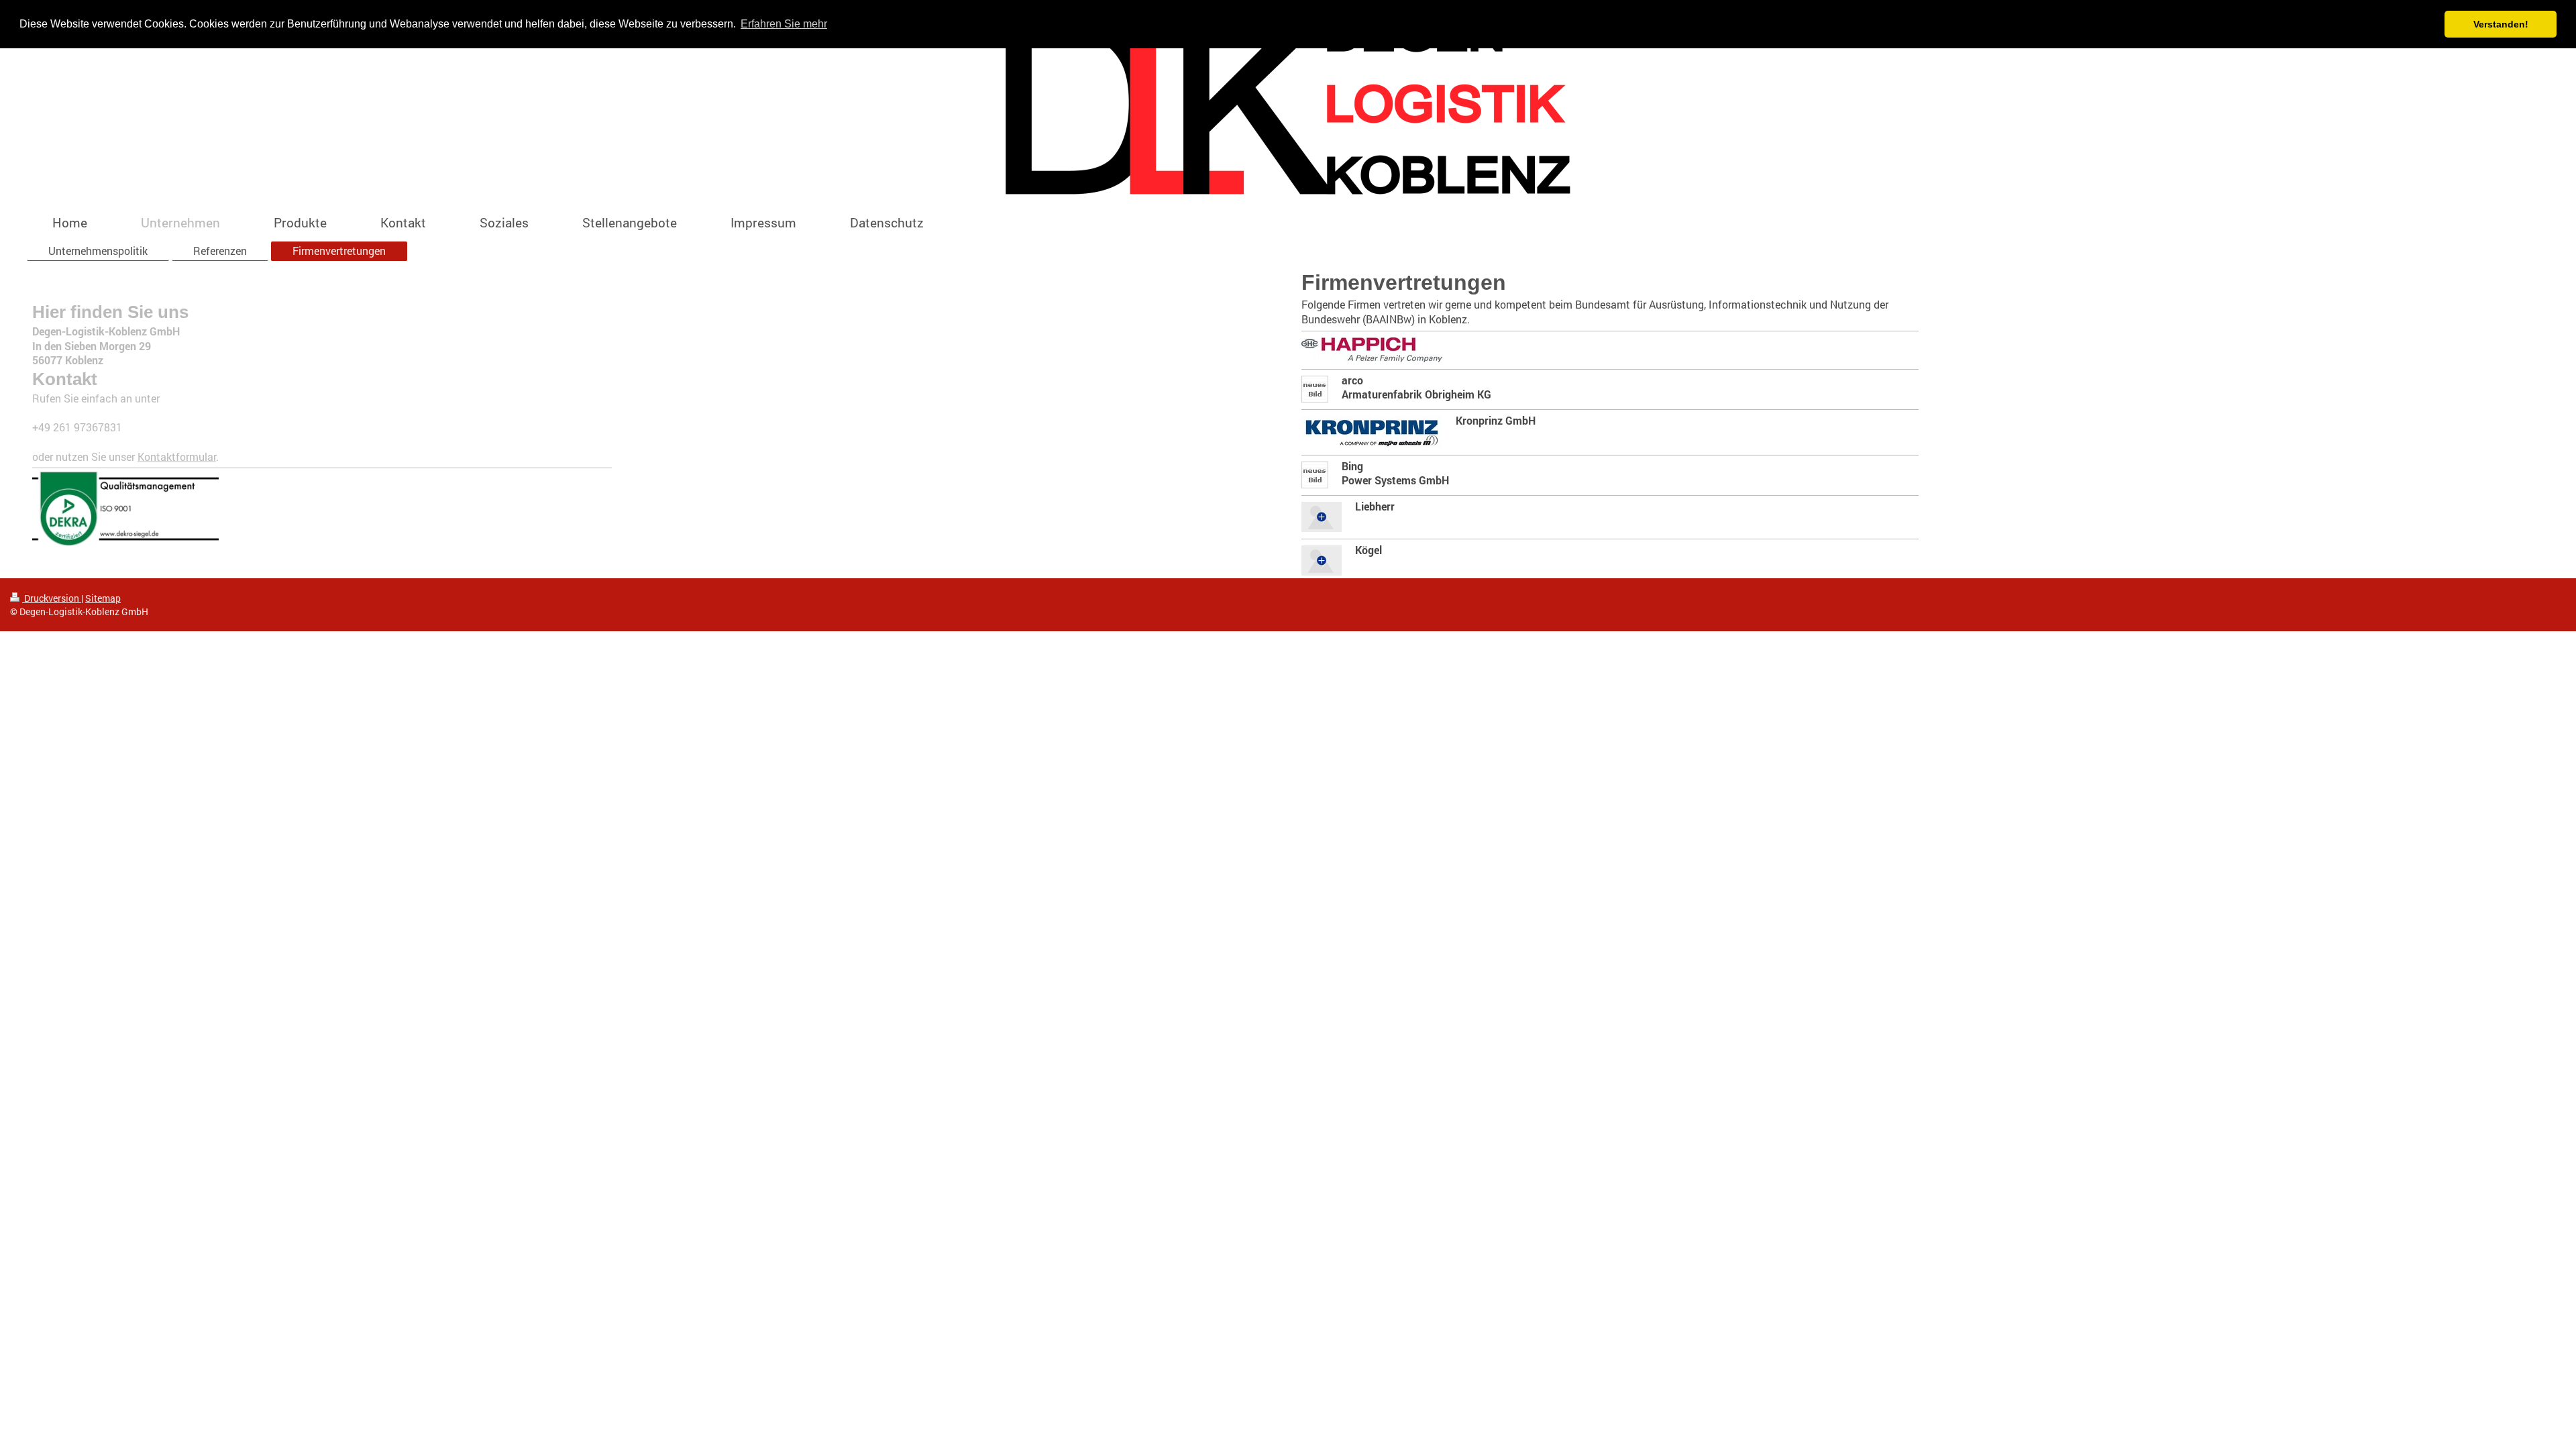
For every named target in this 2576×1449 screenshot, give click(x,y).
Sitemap (103, 598)
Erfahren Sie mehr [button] (784, 24)
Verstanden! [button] (2501, 24)
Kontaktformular (177, 457)
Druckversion (52, 598)
